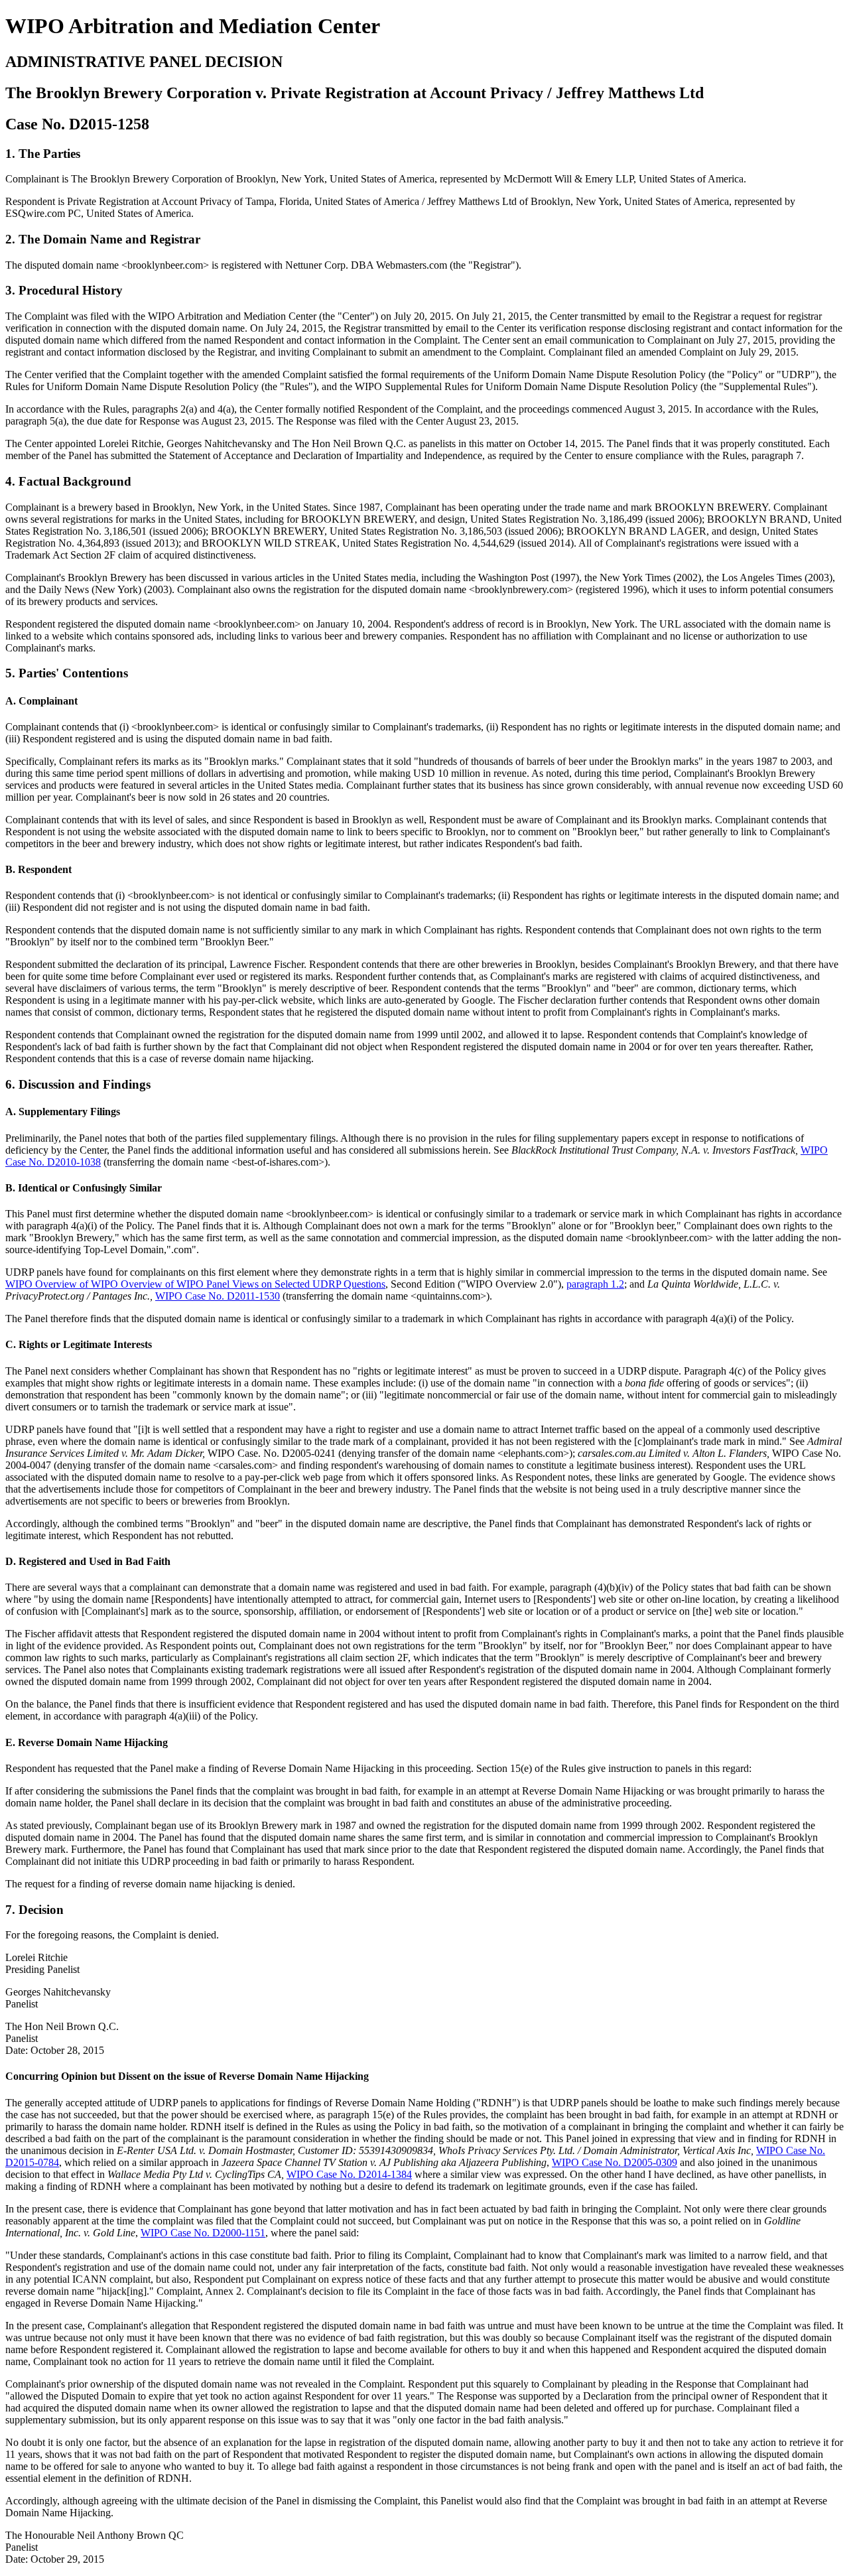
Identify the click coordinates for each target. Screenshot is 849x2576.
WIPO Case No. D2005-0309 (615, 2162)
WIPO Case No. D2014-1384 (349, 2174)
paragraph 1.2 (595, 1284)
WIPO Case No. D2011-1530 (218, 1296)
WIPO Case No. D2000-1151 (203, 2233)
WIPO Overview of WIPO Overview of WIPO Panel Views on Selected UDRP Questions (195, 1284)
